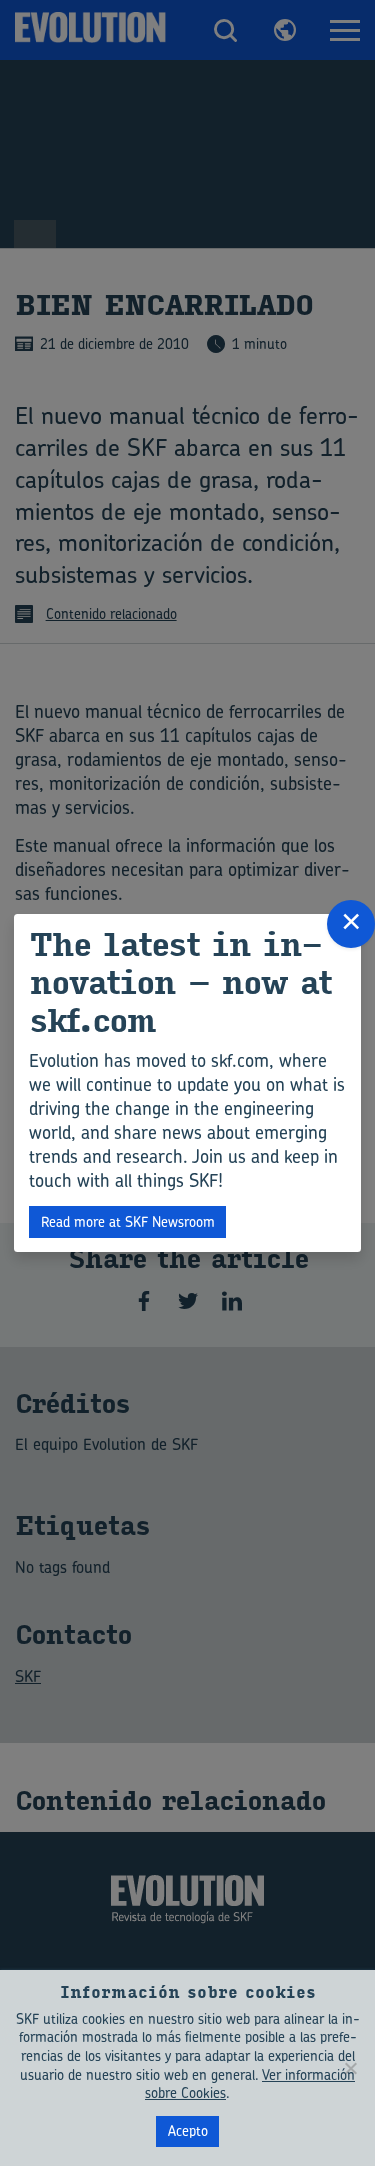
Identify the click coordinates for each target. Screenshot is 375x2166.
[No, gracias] (350, 2068)
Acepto (188, 2130)
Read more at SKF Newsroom (128, 1221)
